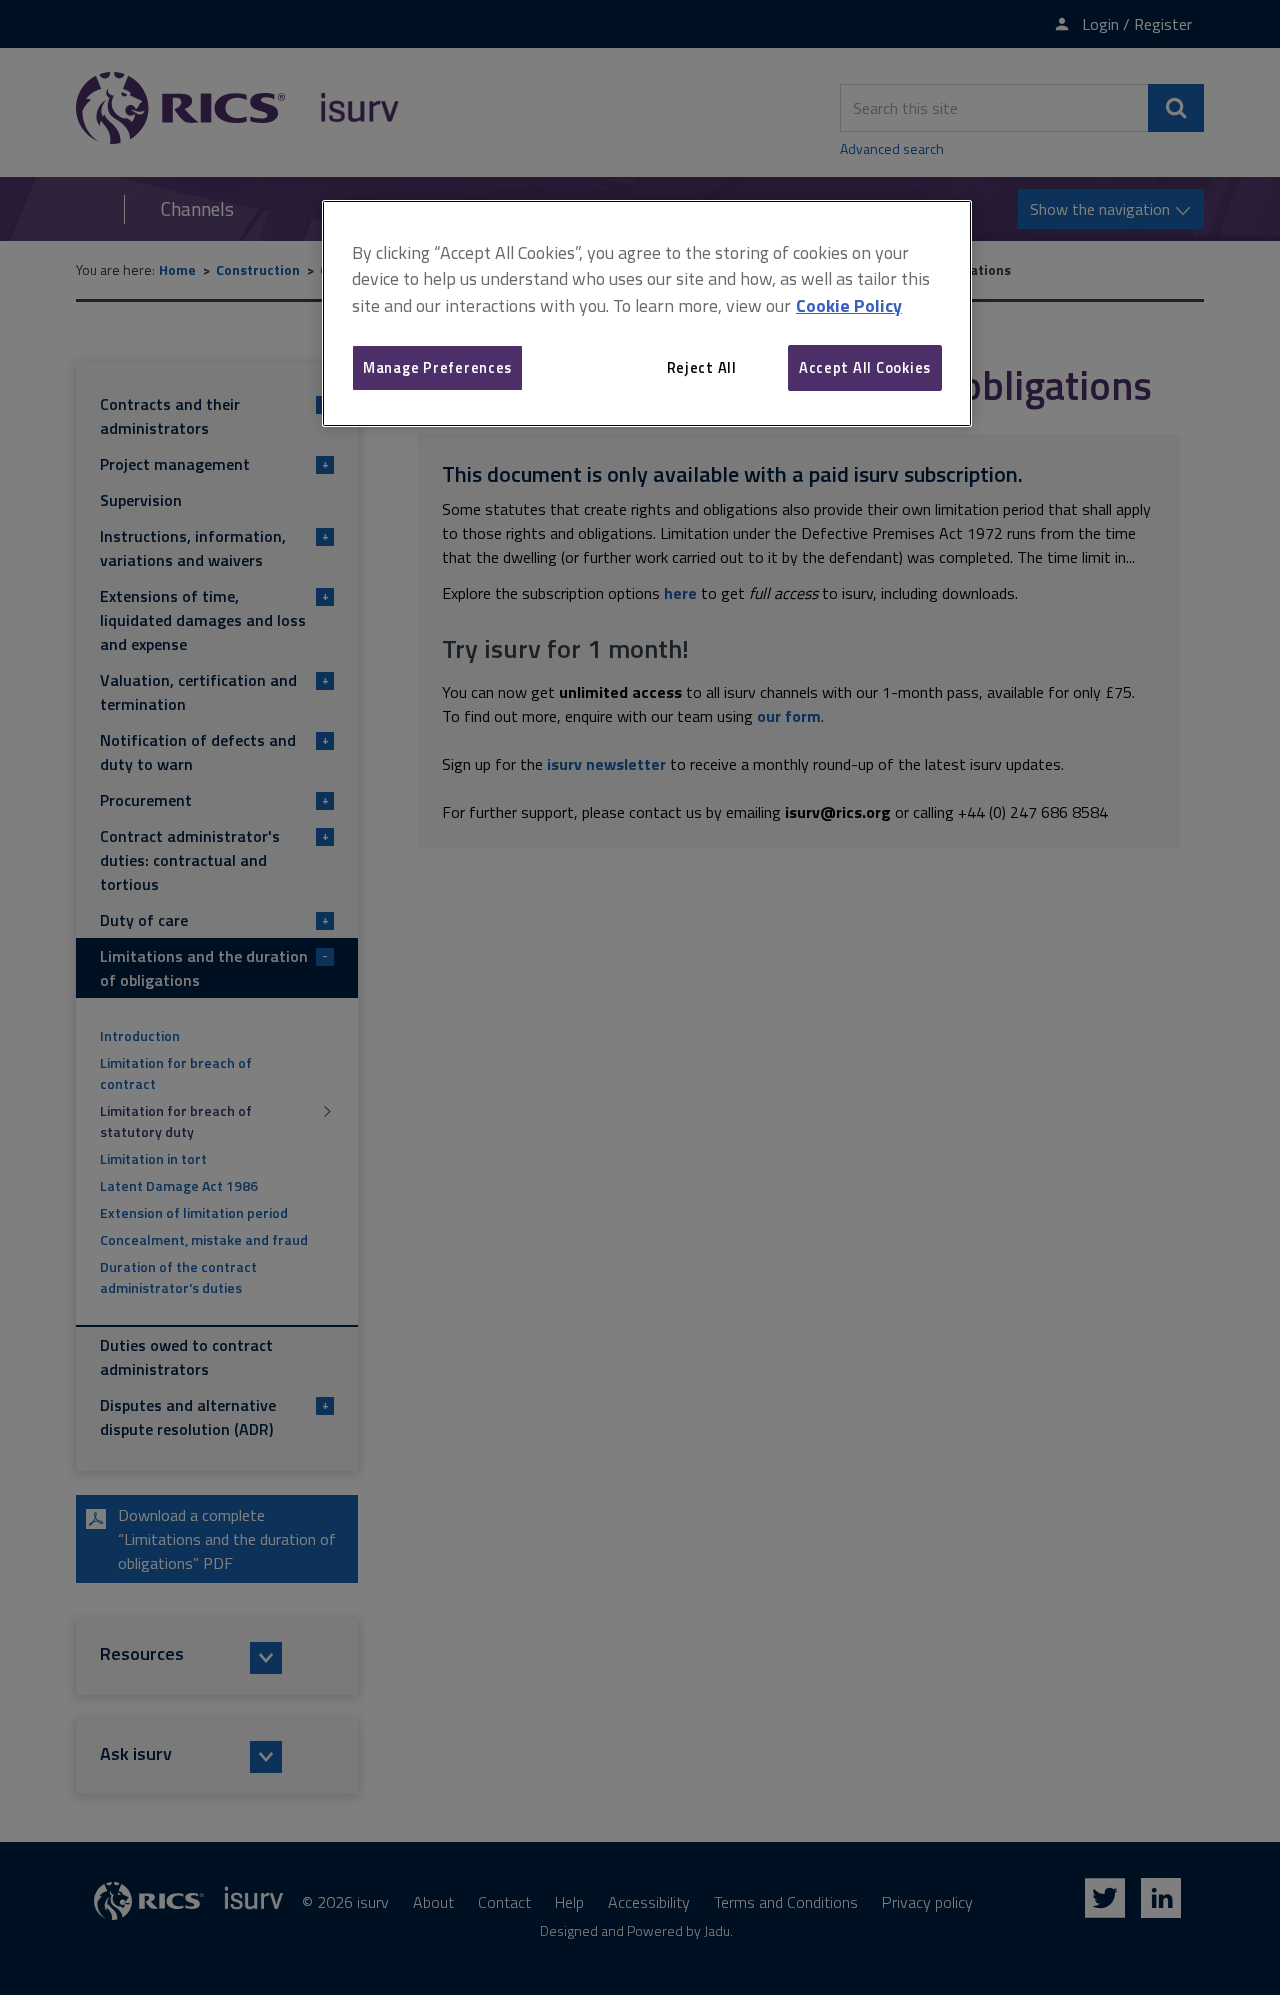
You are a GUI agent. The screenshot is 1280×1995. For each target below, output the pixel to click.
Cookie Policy (849, 305)
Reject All (702, 367)
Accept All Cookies (865, 367)
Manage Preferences (437, 367)
